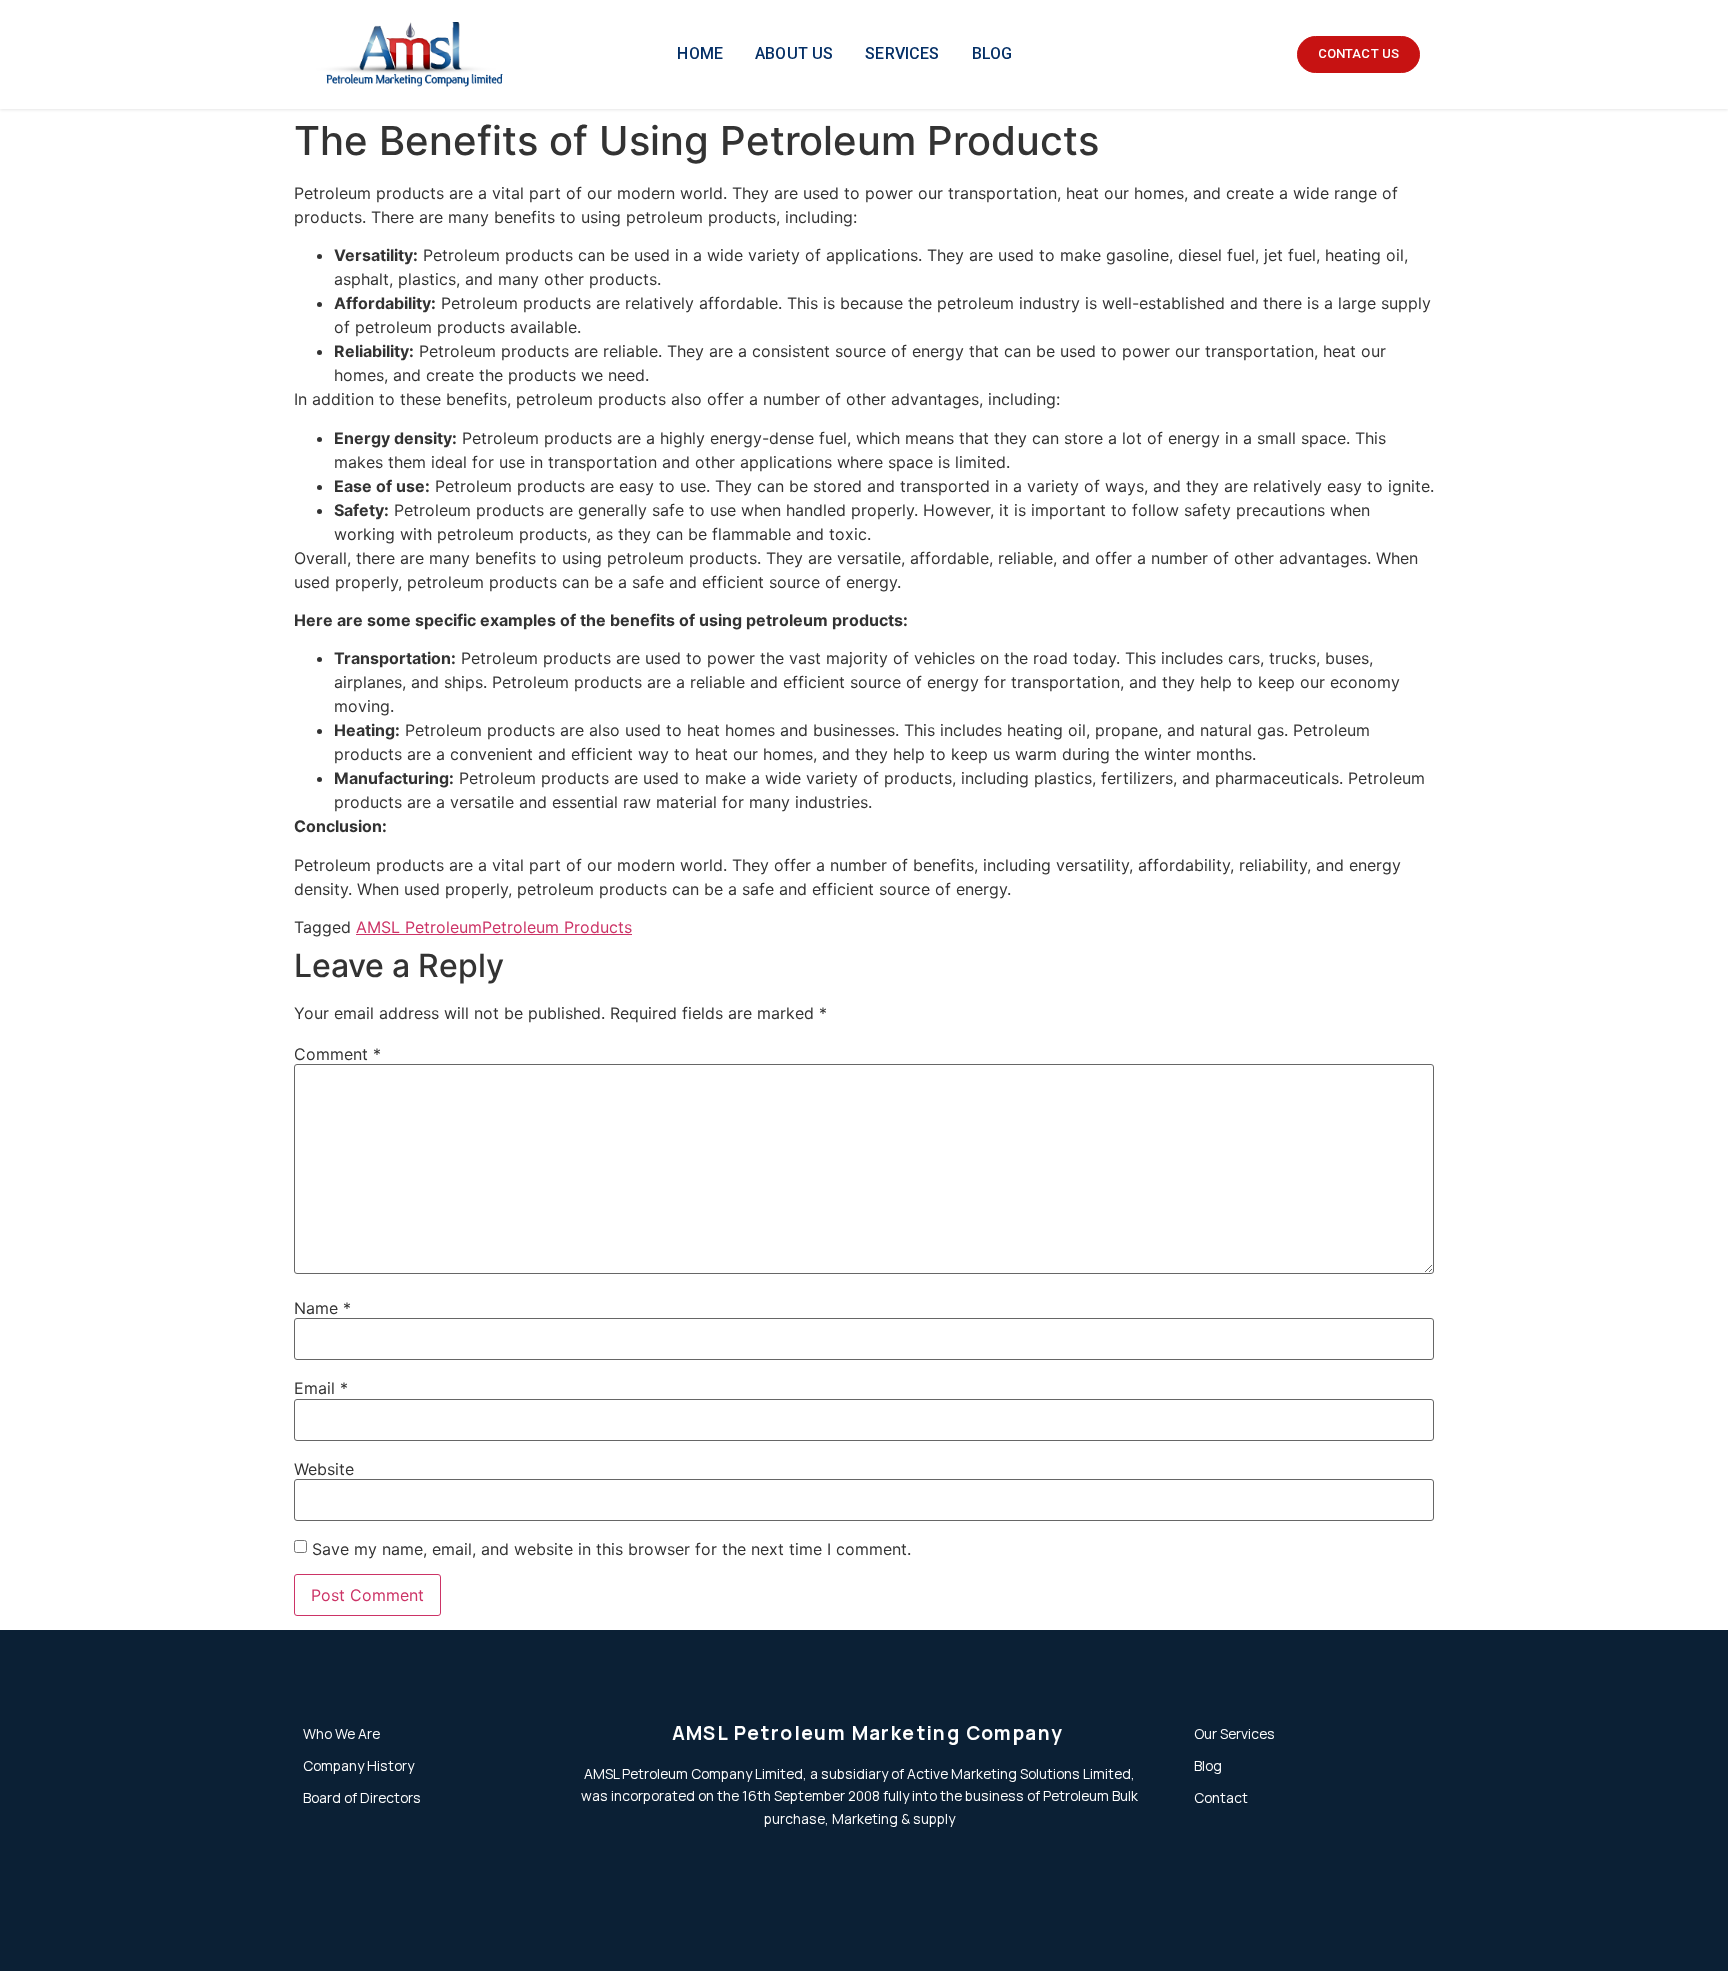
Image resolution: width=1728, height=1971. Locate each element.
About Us (794, 53)
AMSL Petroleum (419, 927)
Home (700, 53)
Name (322, 1308)
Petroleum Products (557, 927)
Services (902, 53)
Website (324, 1469)
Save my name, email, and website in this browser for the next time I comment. (611, 1549)
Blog (992, 53)
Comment (337, 1054)
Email (321, 1388)
